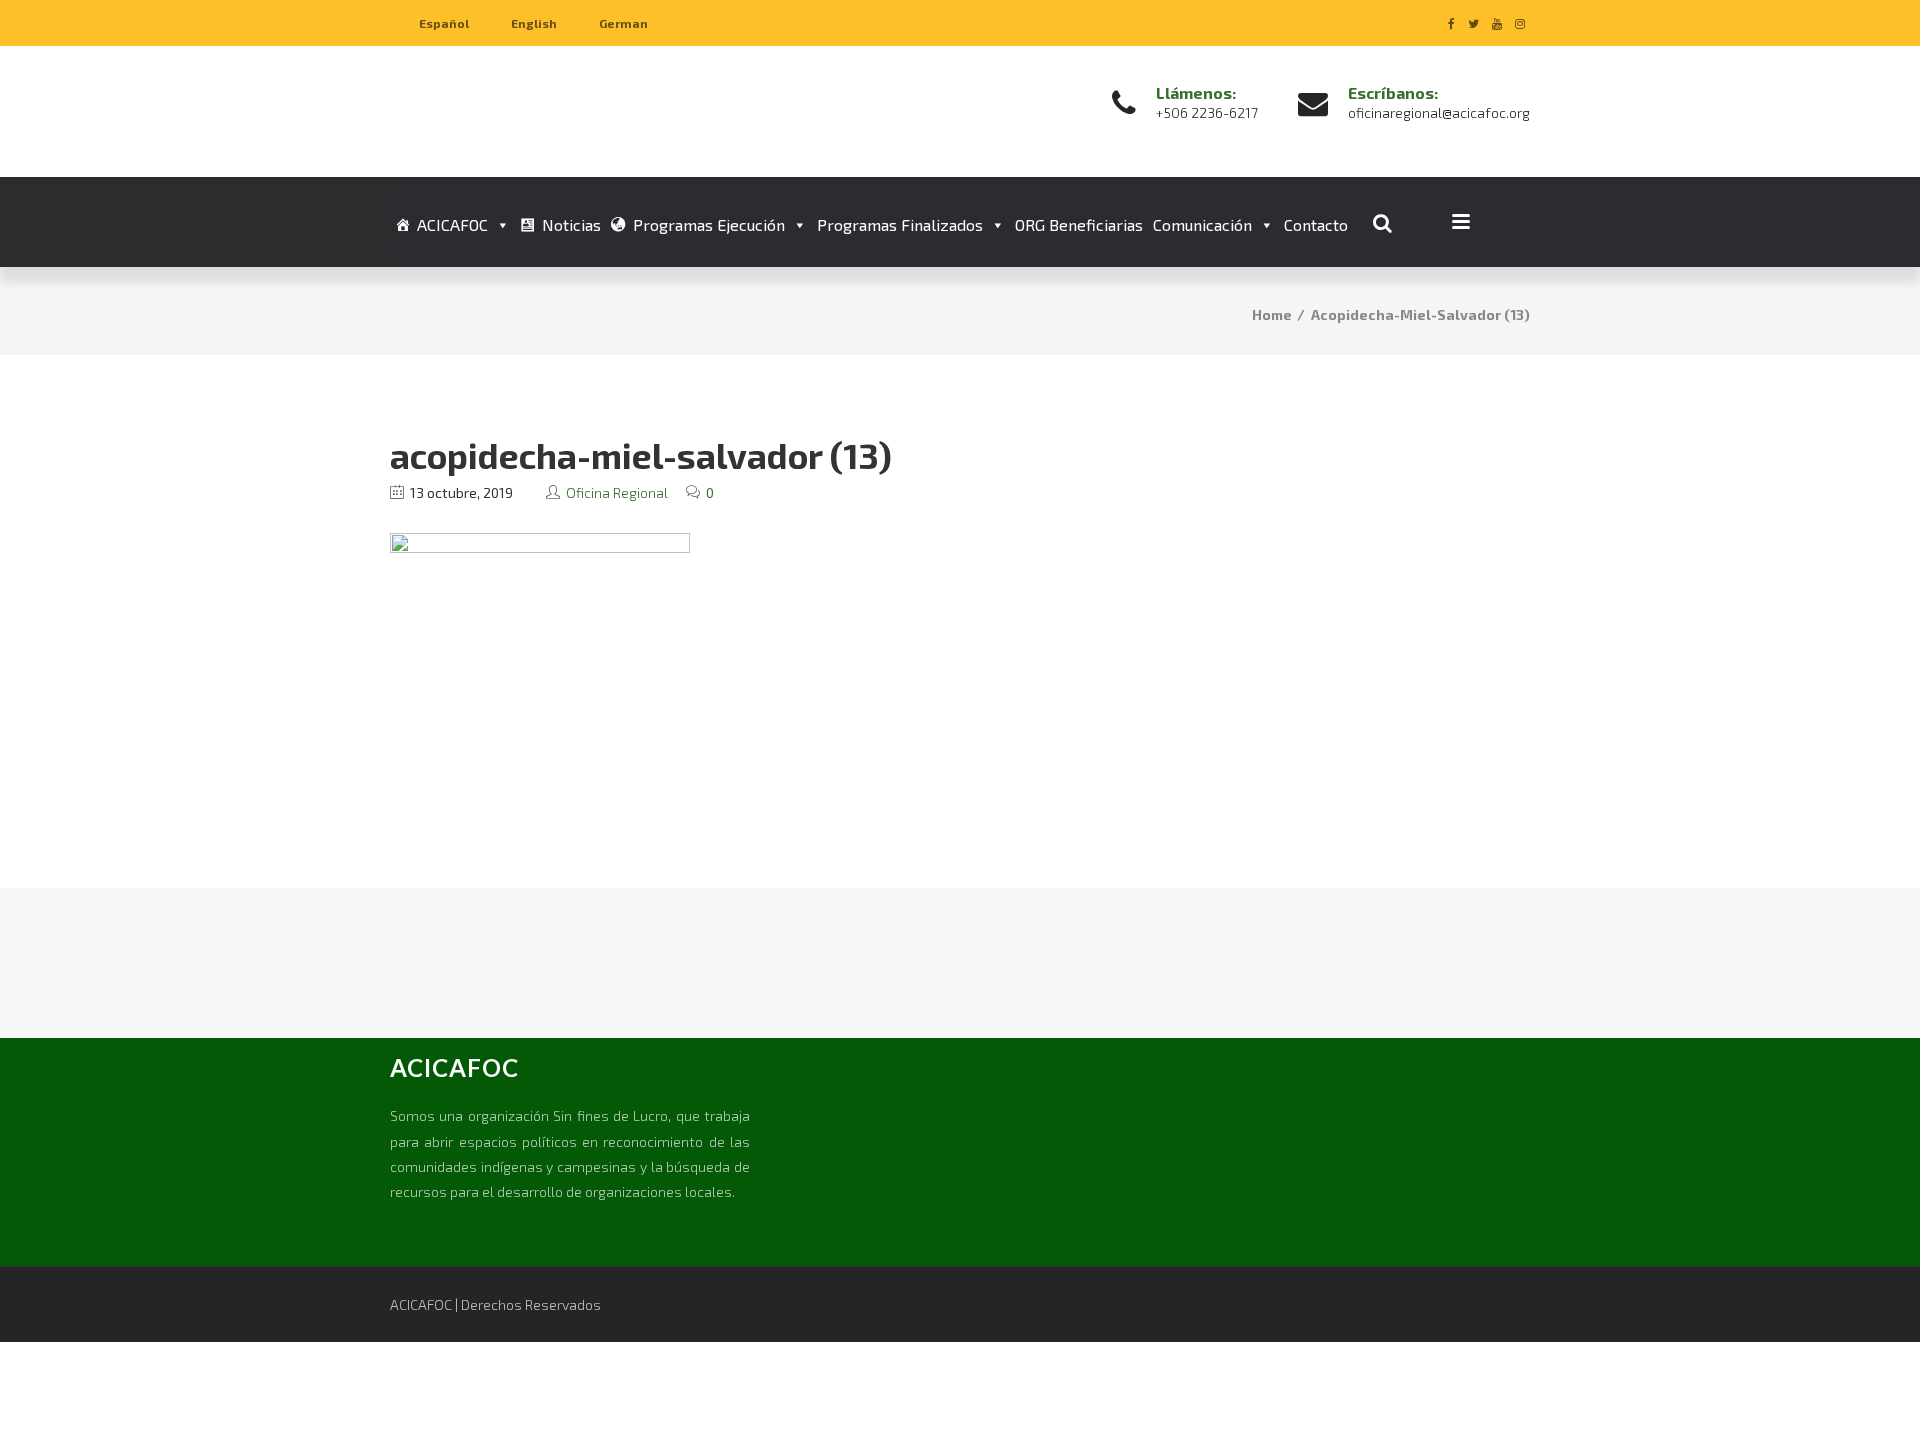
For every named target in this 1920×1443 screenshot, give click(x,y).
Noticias (571, 224)
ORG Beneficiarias (1079, 224)
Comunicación (1202, 224)
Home (1272, 314)
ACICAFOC (452, 224)
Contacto (1316, 224)
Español (444, 23)
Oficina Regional (617, 492)
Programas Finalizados (900, 224)
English (534, 23)
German (623, 23)
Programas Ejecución (709, 224)
